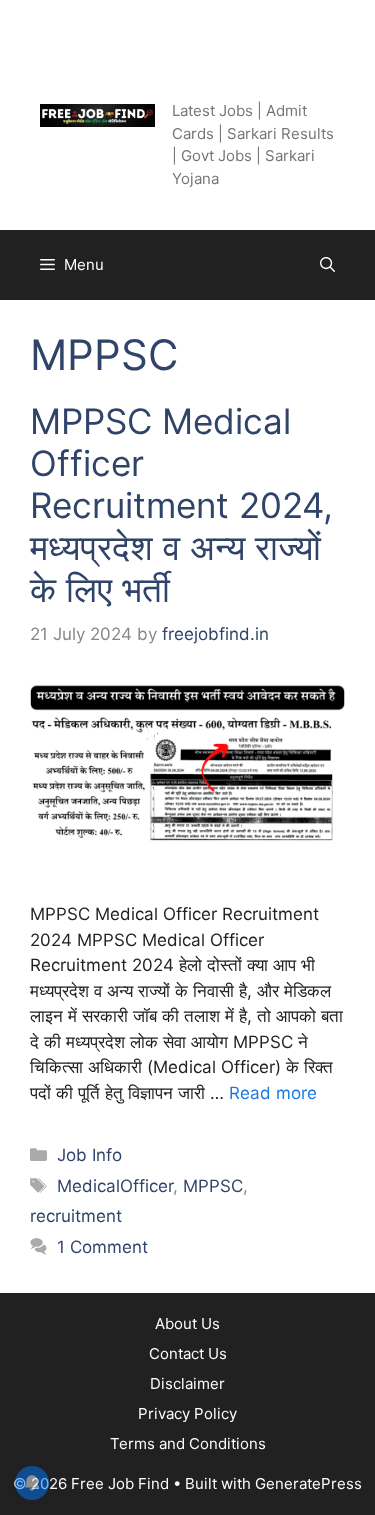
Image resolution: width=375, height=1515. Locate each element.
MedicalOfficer (115, 1186)
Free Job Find (224, 70)
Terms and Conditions (188, 1443)
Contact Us (188, 1353)
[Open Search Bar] (327, 265)
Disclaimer (187, 1383)
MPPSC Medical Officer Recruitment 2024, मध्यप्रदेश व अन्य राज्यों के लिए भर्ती (181, 505)
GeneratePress (308, 1483)
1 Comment (102, 1247)
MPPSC (213, 1186)
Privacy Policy (187, 1413)
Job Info (89, 1155)
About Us (187, 1323)
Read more (273, 1093)
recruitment (76, 1216)
